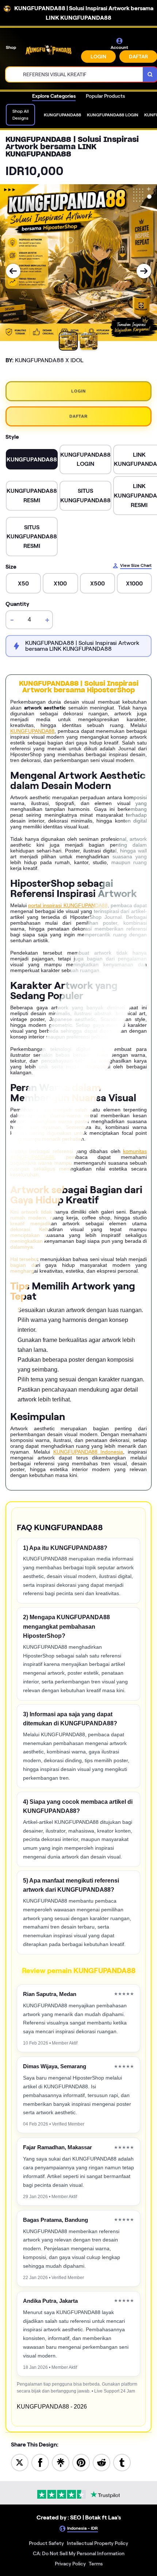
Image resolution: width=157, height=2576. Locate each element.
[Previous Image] (13, 271)
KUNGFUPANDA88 (32, 731)
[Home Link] (49, 50)
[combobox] (74, 74)
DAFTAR (78, 416)
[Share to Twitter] (20, 2462)
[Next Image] (144, 271)
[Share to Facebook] (40, 2462)
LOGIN (98, 57)
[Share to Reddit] (102, 2462)
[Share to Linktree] (61, 2462)
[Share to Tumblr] (122, 2462)
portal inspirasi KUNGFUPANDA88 (68, 905)
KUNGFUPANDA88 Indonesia (88, 1452)
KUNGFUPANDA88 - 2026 (52, 2407)
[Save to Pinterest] (81, 2462)
